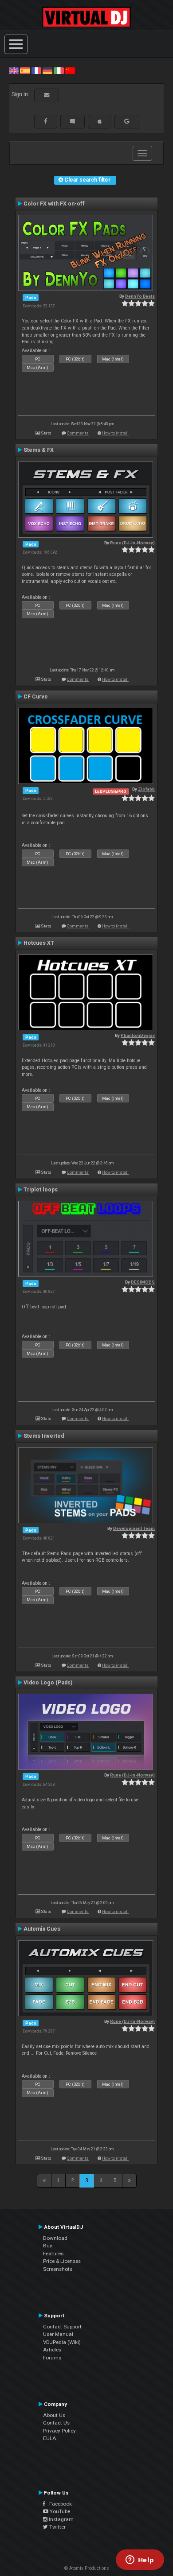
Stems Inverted (44, 1436)
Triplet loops (41, 1190)
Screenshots (58, 2269)
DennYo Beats (140, 296)
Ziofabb (146, 789)
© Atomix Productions (87, 2568)
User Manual (58, 2334)
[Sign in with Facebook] (46, 121)
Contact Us (56, 2423)
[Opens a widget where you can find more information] (140, 2560)
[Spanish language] (25, 70)
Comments (78, 433)
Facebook (59, 2504)
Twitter (57, 2527)
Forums (52, 2358)
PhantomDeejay (138, 1035)
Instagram (61, 2519)
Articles (52, 2350)
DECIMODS (143, 1282)
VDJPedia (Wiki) (62, 2342)
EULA (50, 2438)
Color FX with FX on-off (54, 204)
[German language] (47, 70)
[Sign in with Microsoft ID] (73, 121)
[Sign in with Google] (127, 121)
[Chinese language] (70, 70)
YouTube (59, 2511)
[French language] (36, 70)
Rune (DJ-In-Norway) (132, 543)
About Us (54, 2415)
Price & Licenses (62, 2261)
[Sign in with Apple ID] (100, 121)
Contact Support (62, 2327)
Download (55, 2238)
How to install (115, 433)
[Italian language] (59, 70)
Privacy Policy (59, 2431)
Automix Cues (42, 1929)
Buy (48, 2246)
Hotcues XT (39, 943)
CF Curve (36, 697)
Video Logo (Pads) (48, 1683)
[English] (14, 70)
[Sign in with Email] (47, 95)
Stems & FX (39, 450)
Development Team (134, 1528)
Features (53, 2254)
